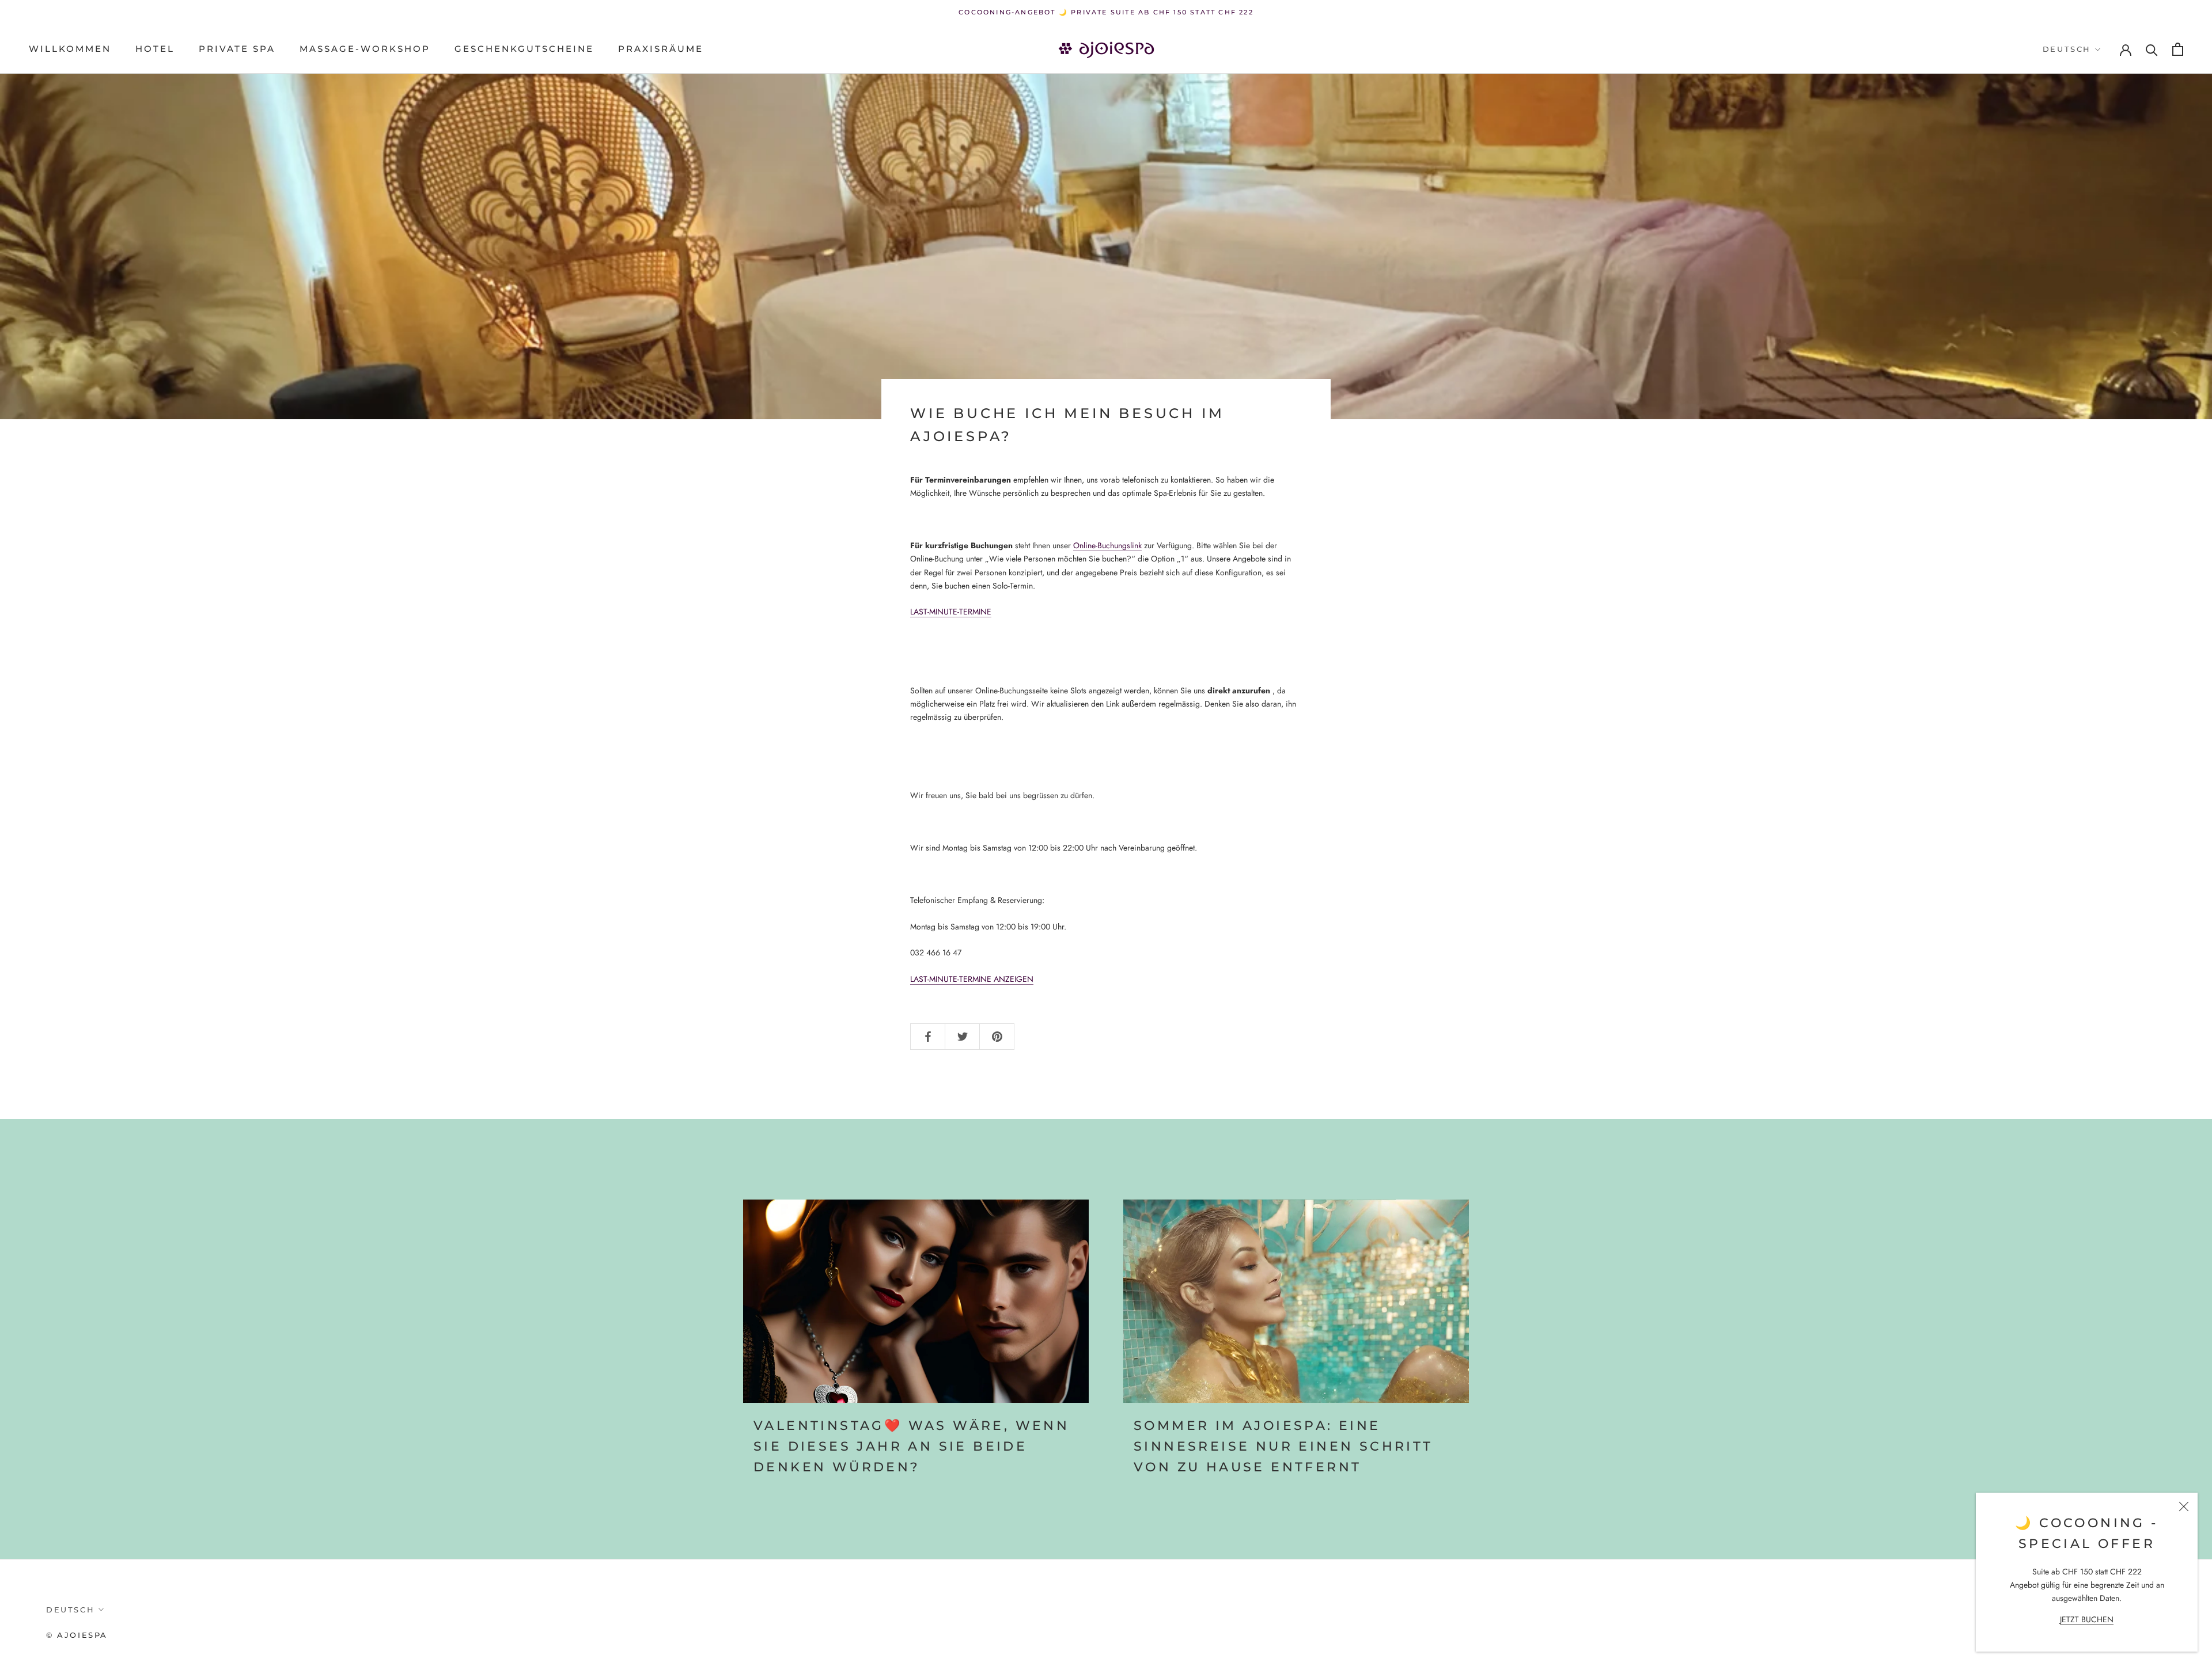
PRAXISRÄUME (661, 49)
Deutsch (2067, 49)
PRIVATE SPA (237, 49)
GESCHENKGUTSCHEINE (524, 49)
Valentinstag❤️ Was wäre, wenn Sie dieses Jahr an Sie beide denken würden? (911, 1447)
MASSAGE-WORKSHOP (365, 49)
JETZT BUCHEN (2087, 1619)
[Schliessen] (2184, 1506)
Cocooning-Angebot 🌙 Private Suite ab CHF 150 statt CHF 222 (1106, 12)
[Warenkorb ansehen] (2178, 49)
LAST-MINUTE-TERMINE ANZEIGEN (972, 979)
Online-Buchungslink (1107, 545)
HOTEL (155, 49)
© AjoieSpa (77, 1635)
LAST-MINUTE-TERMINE (951, 612)
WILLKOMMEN (70, 49)
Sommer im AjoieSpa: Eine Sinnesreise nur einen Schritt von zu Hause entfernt (1283, 1447)
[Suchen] (2152, 49)
